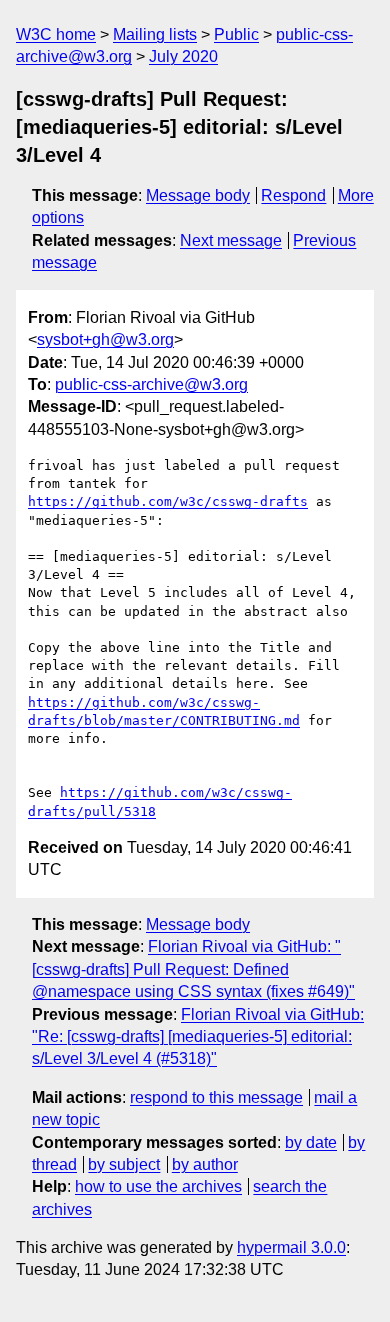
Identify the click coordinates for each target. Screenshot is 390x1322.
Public (236, 34)
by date (311, 1142)
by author (205, 1164)
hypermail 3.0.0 (291, 1247)
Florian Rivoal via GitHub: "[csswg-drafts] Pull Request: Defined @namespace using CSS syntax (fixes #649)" (193, 969)
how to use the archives (158, 1186)
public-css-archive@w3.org (151, 384)
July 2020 (183, 56)
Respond (293, 195)
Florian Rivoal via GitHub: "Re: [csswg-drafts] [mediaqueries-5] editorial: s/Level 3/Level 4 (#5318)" (198, 1037)
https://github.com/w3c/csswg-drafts (168, 501)
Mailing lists (155, 34)
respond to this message (216, 1097)
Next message (231, 240)
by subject (124, 1164)
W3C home (56, 34)
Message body (198, 195)
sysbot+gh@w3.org (105, 339)
